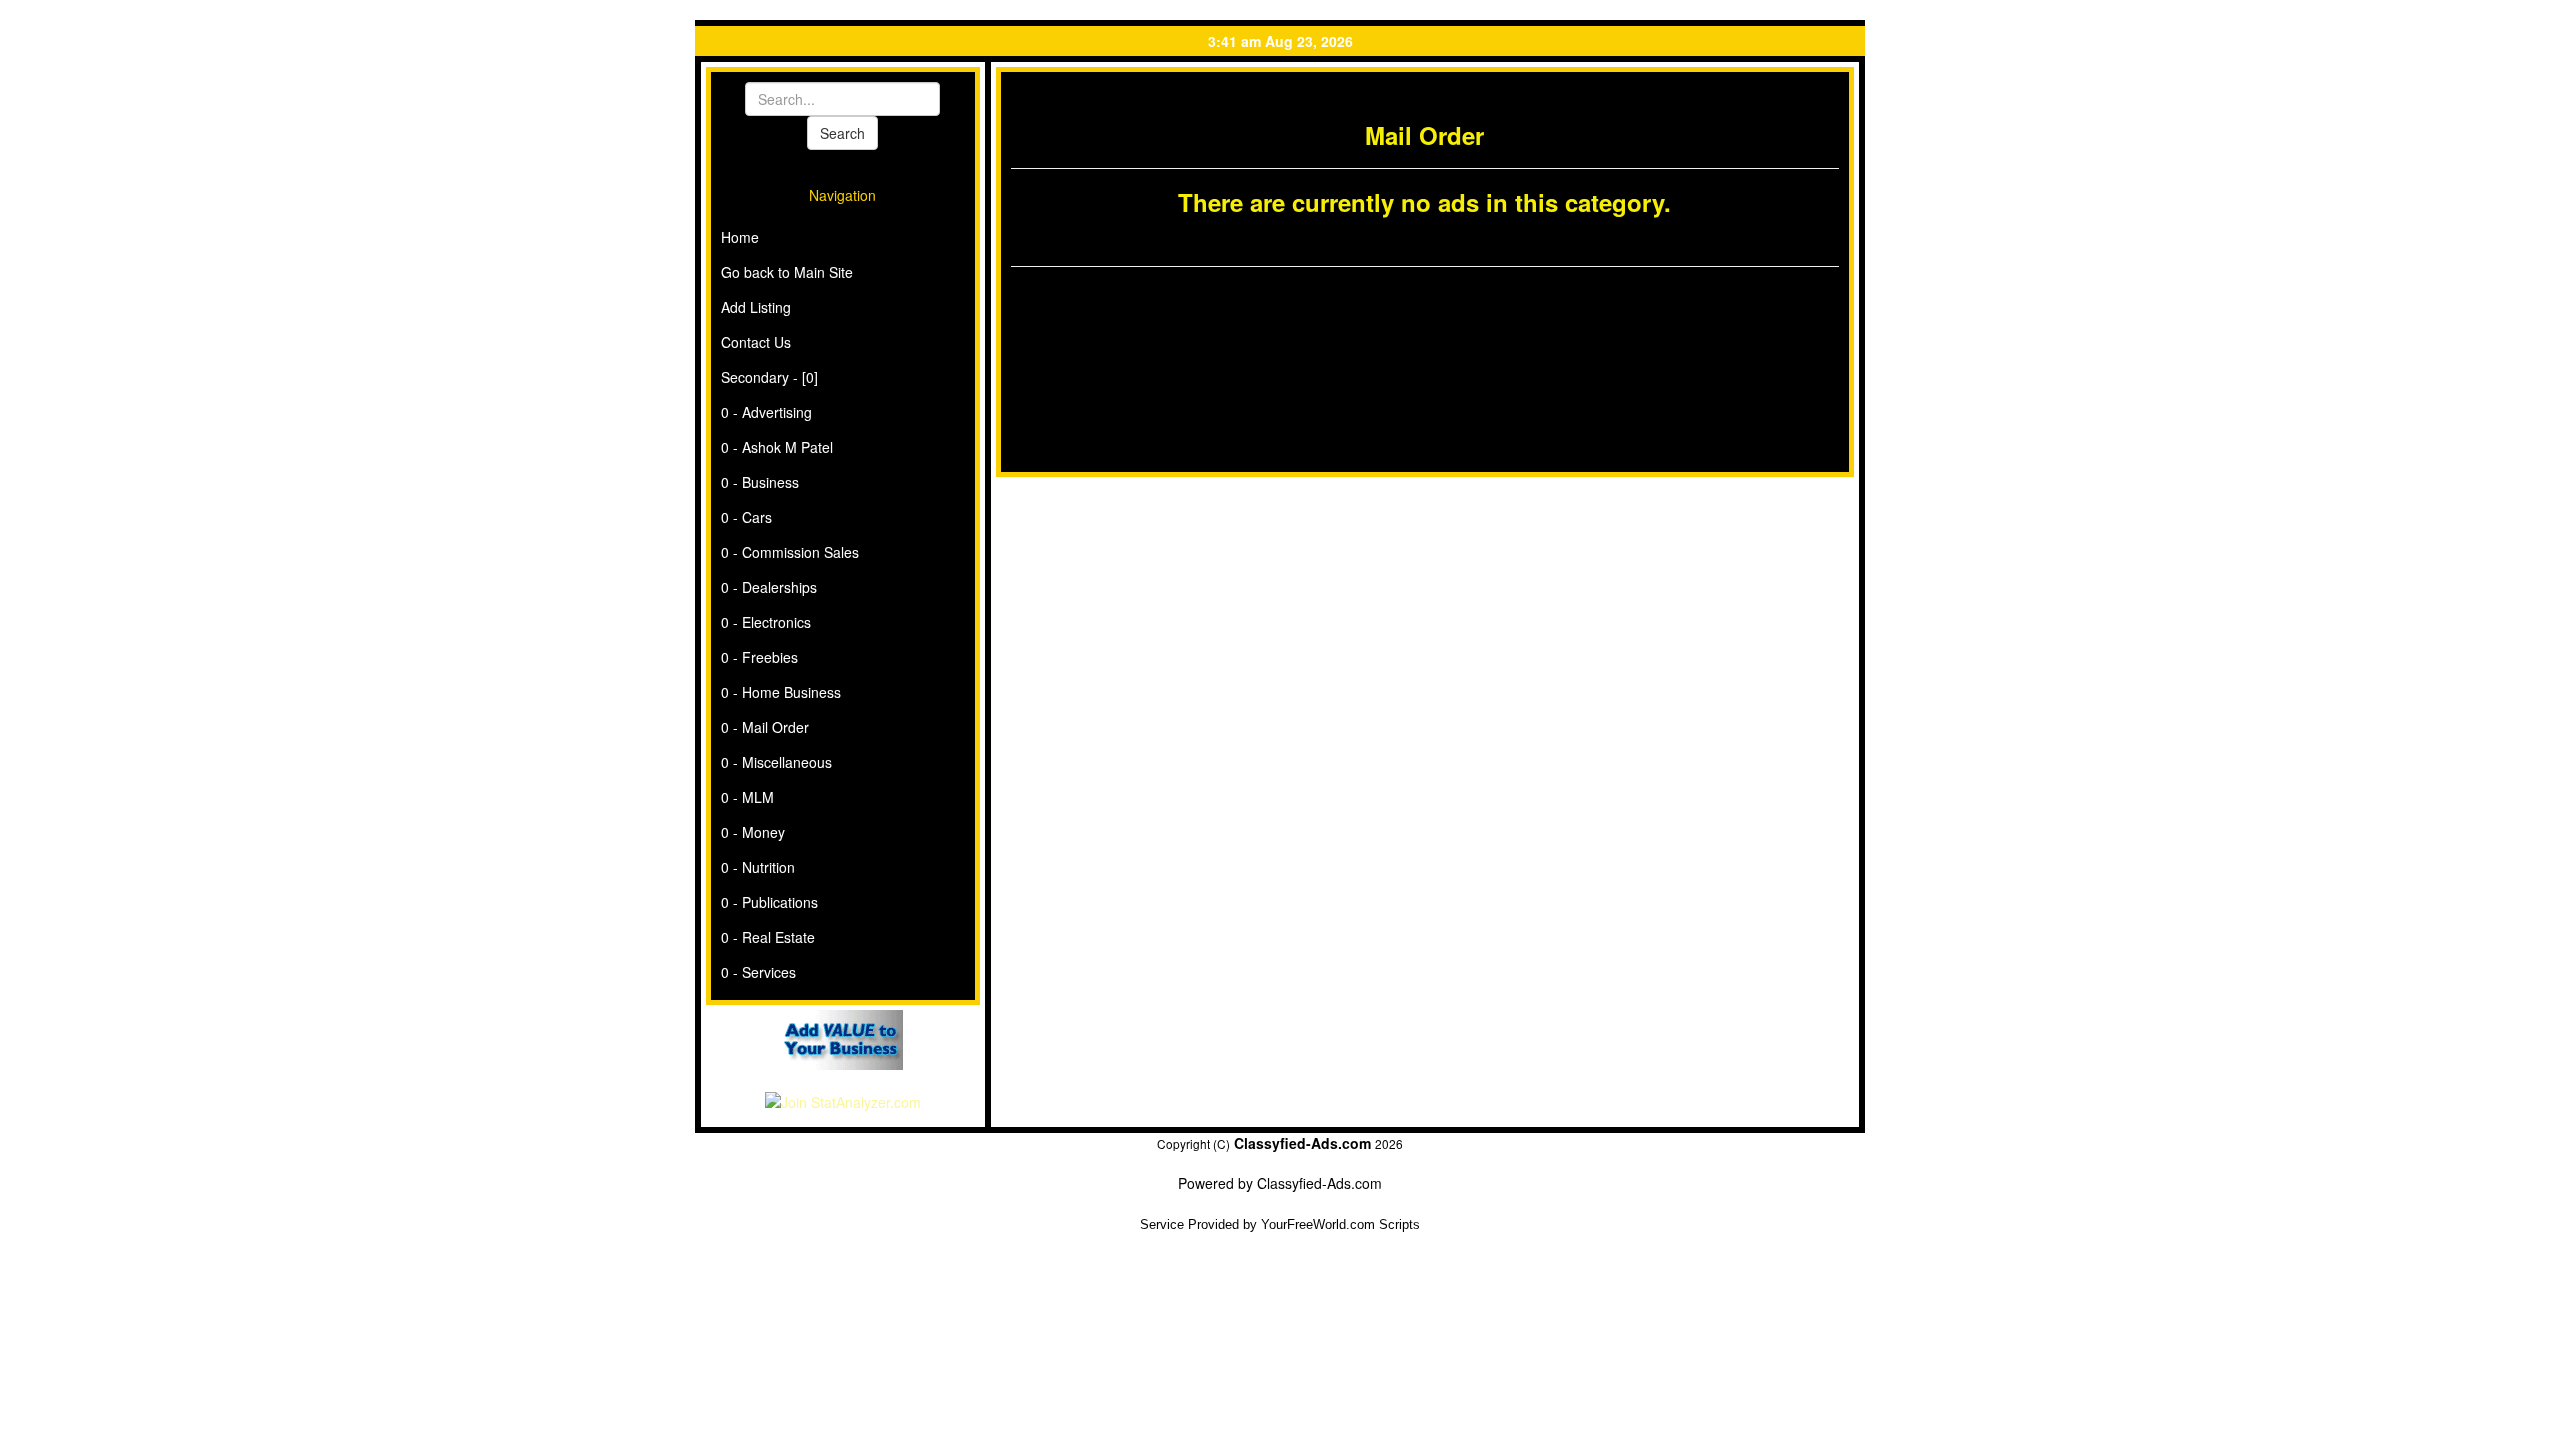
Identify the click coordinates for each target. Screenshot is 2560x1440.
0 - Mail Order (765, 727)
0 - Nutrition (758, 867)
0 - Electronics (766, 622)
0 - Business (760, 482)
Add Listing (756, 307)
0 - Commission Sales (790, 552)
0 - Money (753, 832)
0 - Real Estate (768, 937)
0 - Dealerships (769, 587)
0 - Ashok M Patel (777, 447)
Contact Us (756, 342)
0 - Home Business (781, 692)
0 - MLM (747, 797)
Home (740, 237)
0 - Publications (769, 902)
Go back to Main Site (787, 272)
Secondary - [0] (769, 377)
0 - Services (758, 972)
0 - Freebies (759, 657)
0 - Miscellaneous (776, 762)
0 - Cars (746, 517)
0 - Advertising (766, 412)
